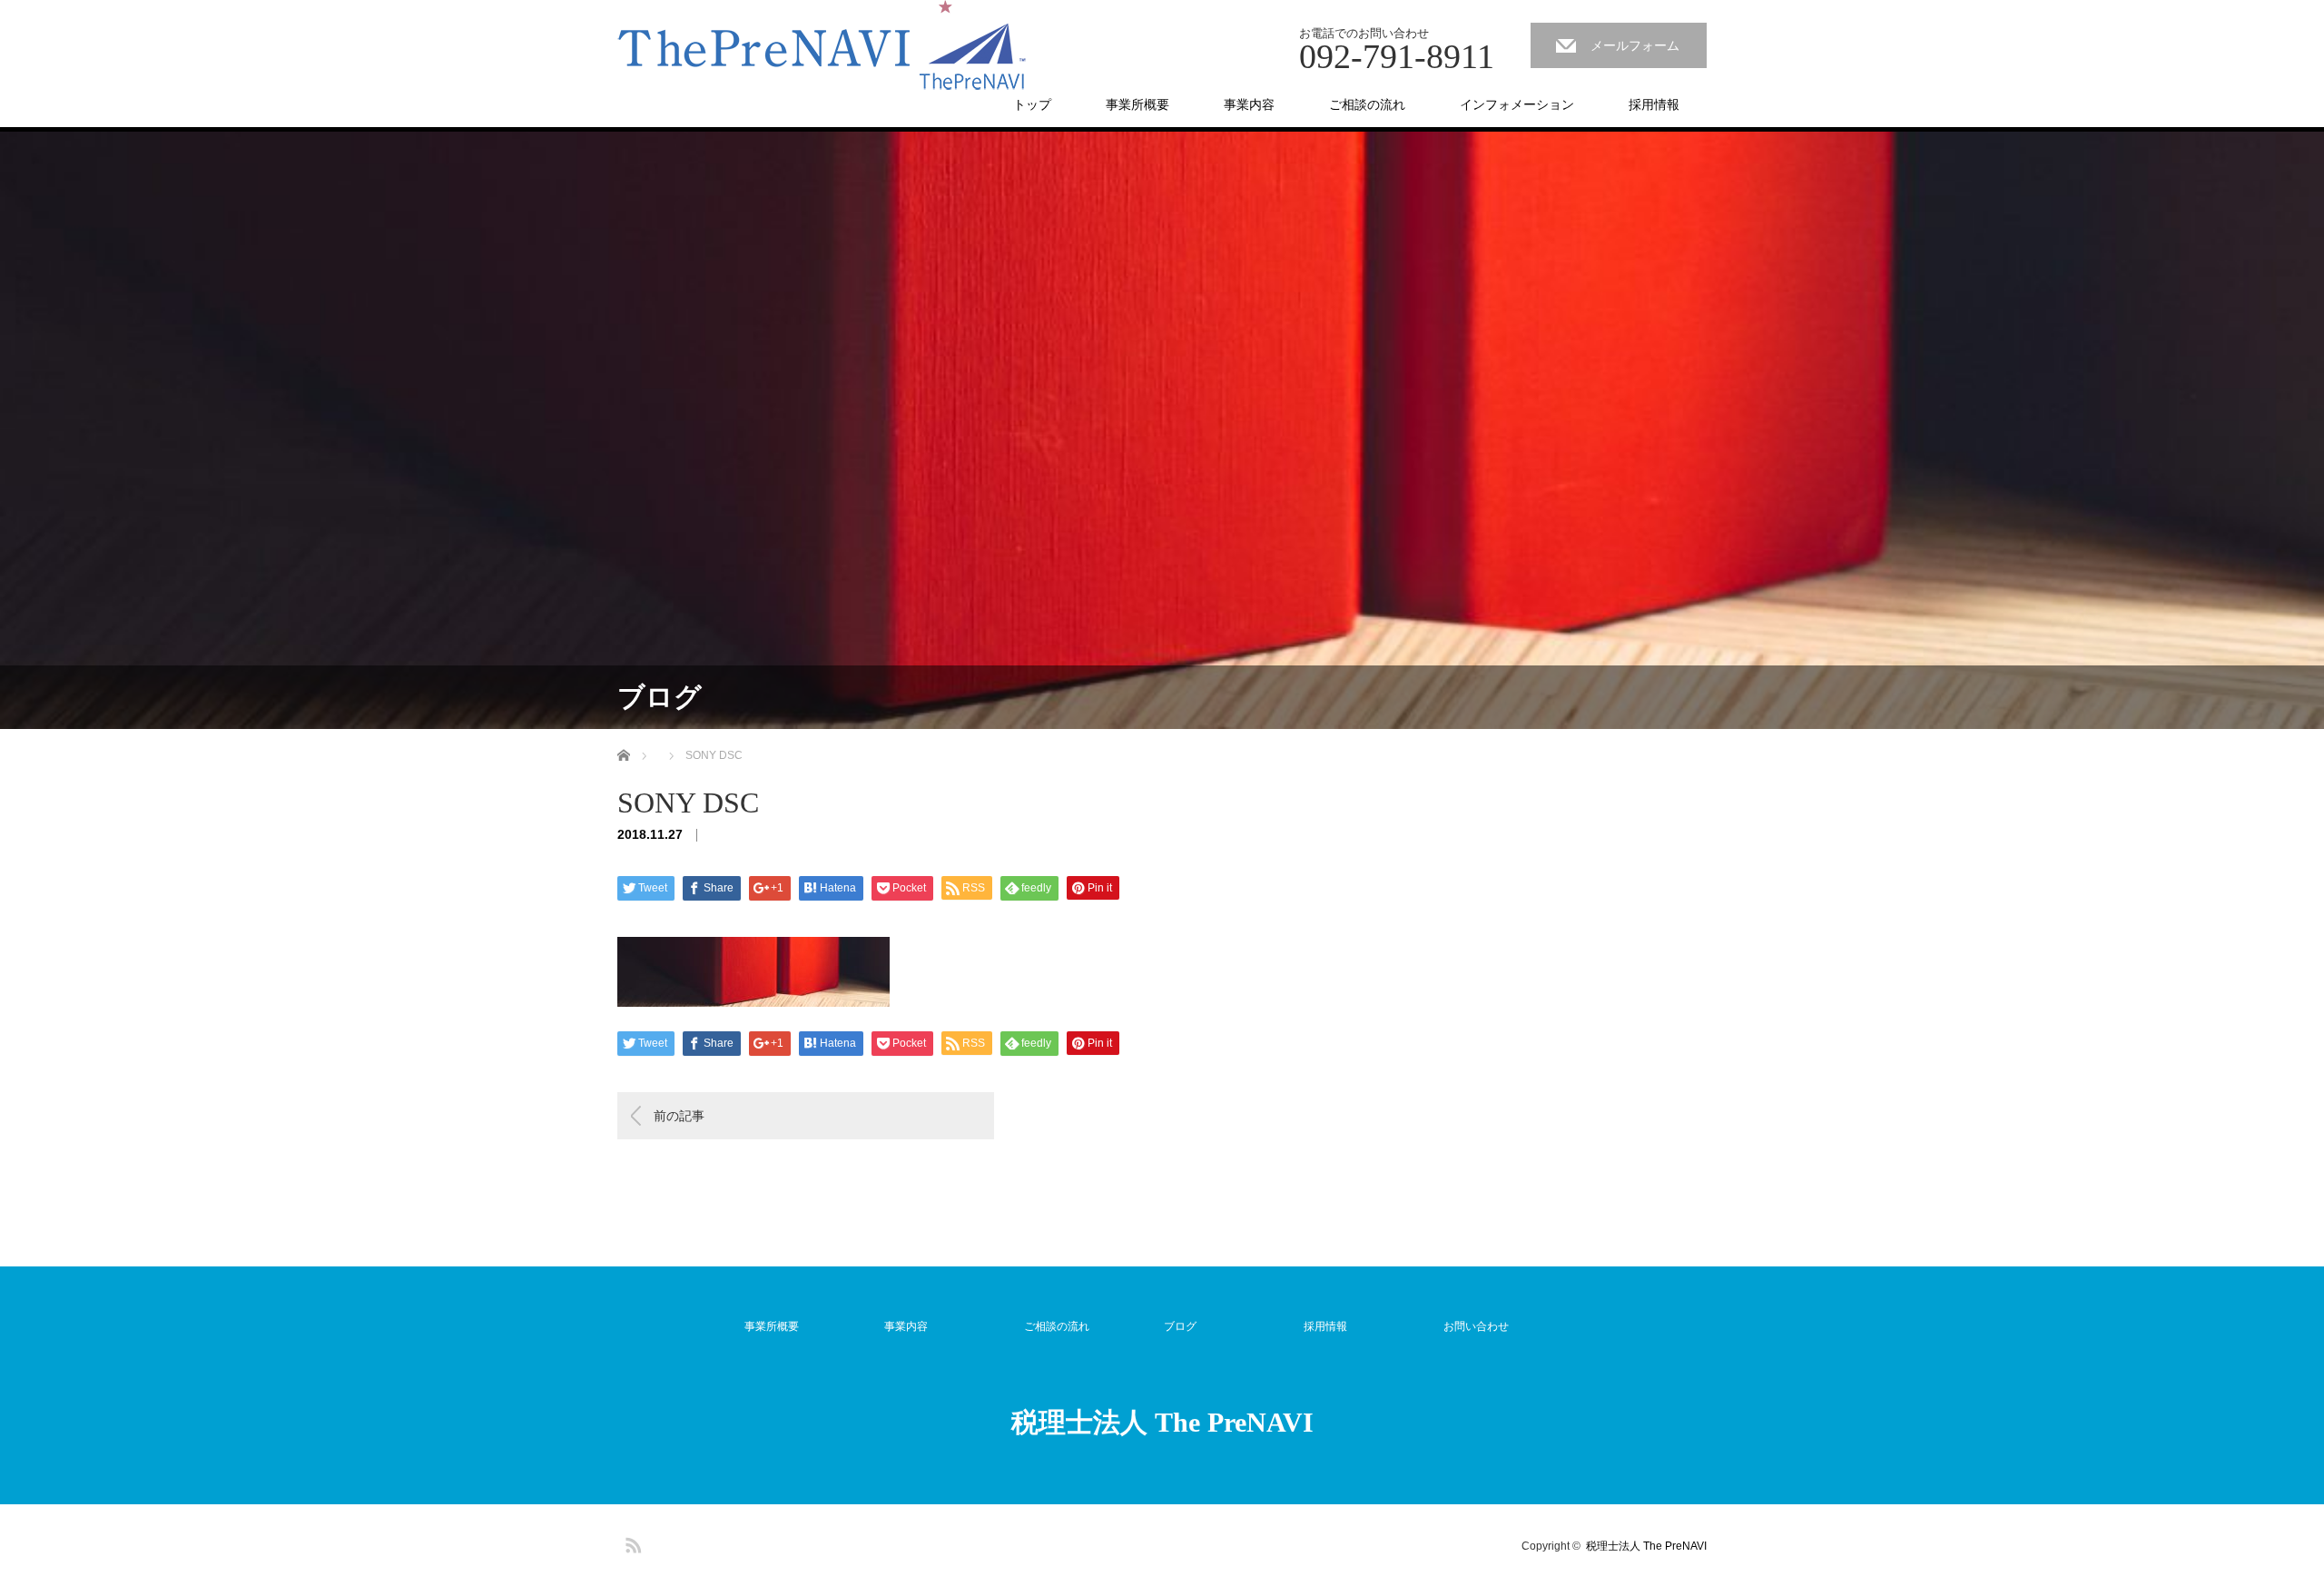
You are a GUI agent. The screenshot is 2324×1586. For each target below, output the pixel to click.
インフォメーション (1517, 104)
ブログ (1180, 1326)
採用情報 (1654, 104)
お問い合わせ (1476, 1326)
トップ (1032, 104)
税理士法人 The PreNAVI (1162, 1422)
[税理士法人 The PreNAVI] (822, 49)
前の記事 (679, 1116)
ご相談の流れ (1367, 104)
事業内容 (1249, 104)
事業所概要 (1137, 104)
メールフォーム (1635, 45)
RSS (631, 1542)
